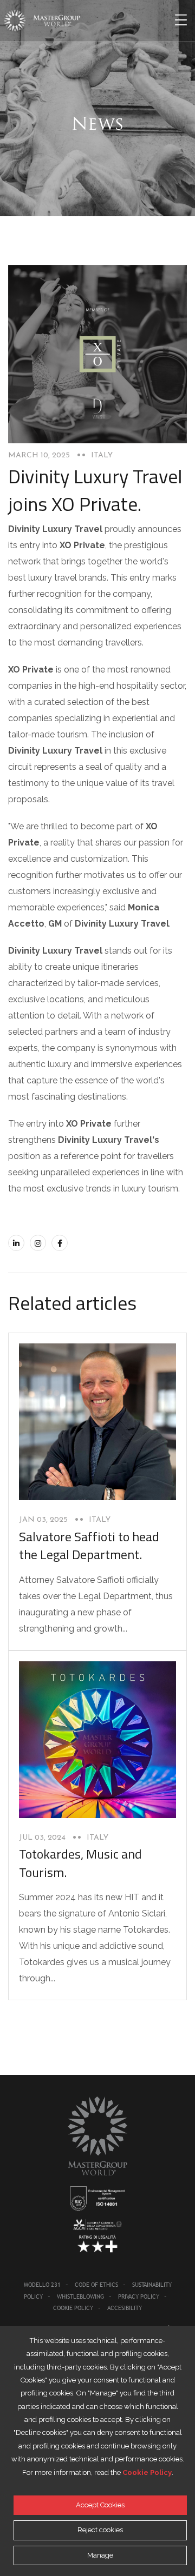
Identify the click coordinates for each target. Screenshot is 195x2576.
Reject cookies (100, 2530)
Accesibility (125, 2308)
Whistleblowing (80, 2297)
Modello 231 (42, 2285)
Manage (100, 2555)
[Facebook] (60, 1243)
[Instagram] (38, 1243)
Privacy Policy (139, 2297)
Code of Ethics (96, 2285)
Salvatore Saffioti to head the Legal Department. (89, 1546)
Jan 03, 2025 (43, 1520)
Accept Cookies (100, 2505)
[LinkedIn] (16, 1243)
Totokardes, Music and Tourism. (80, 1863)
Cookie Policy (73, 2308)
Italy (102, 455)
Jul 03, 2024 (42, 1838)
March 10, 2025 (39, 455)
